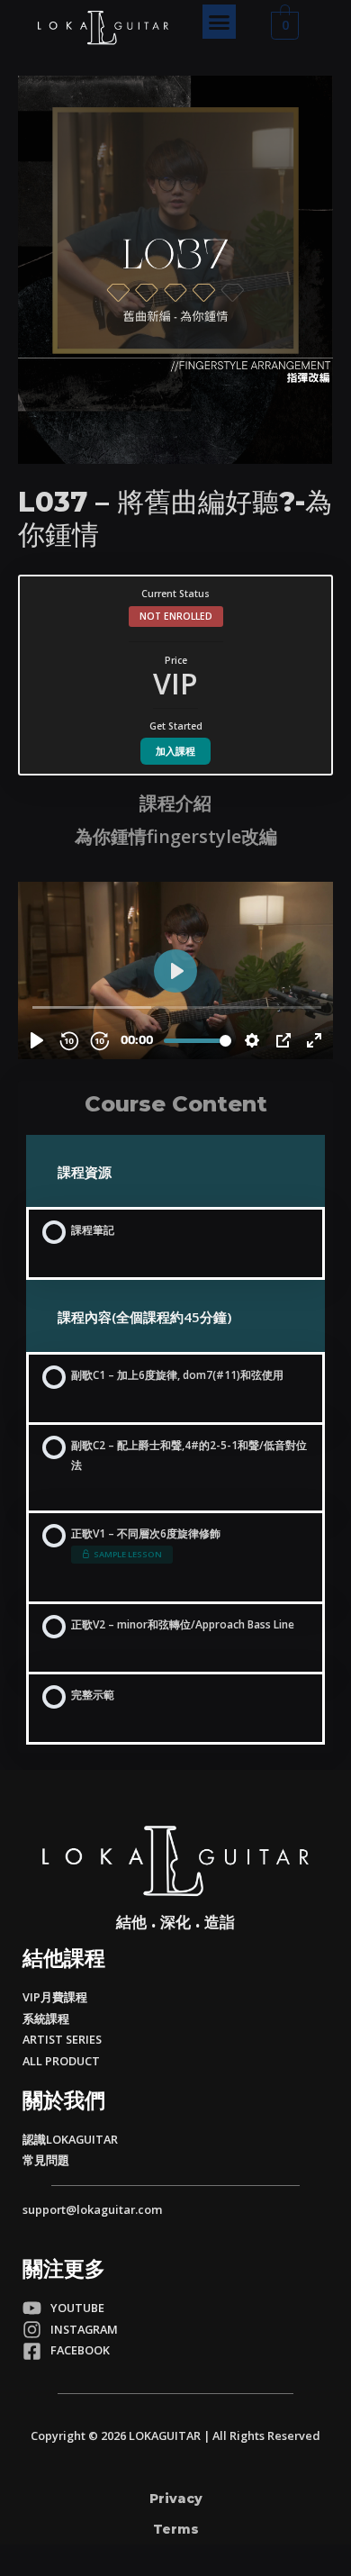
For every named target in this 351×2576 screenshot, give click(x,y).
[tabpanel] (175, 923)
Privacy (176, 2499)
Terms (176, 2529)
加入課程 (175, 751)
